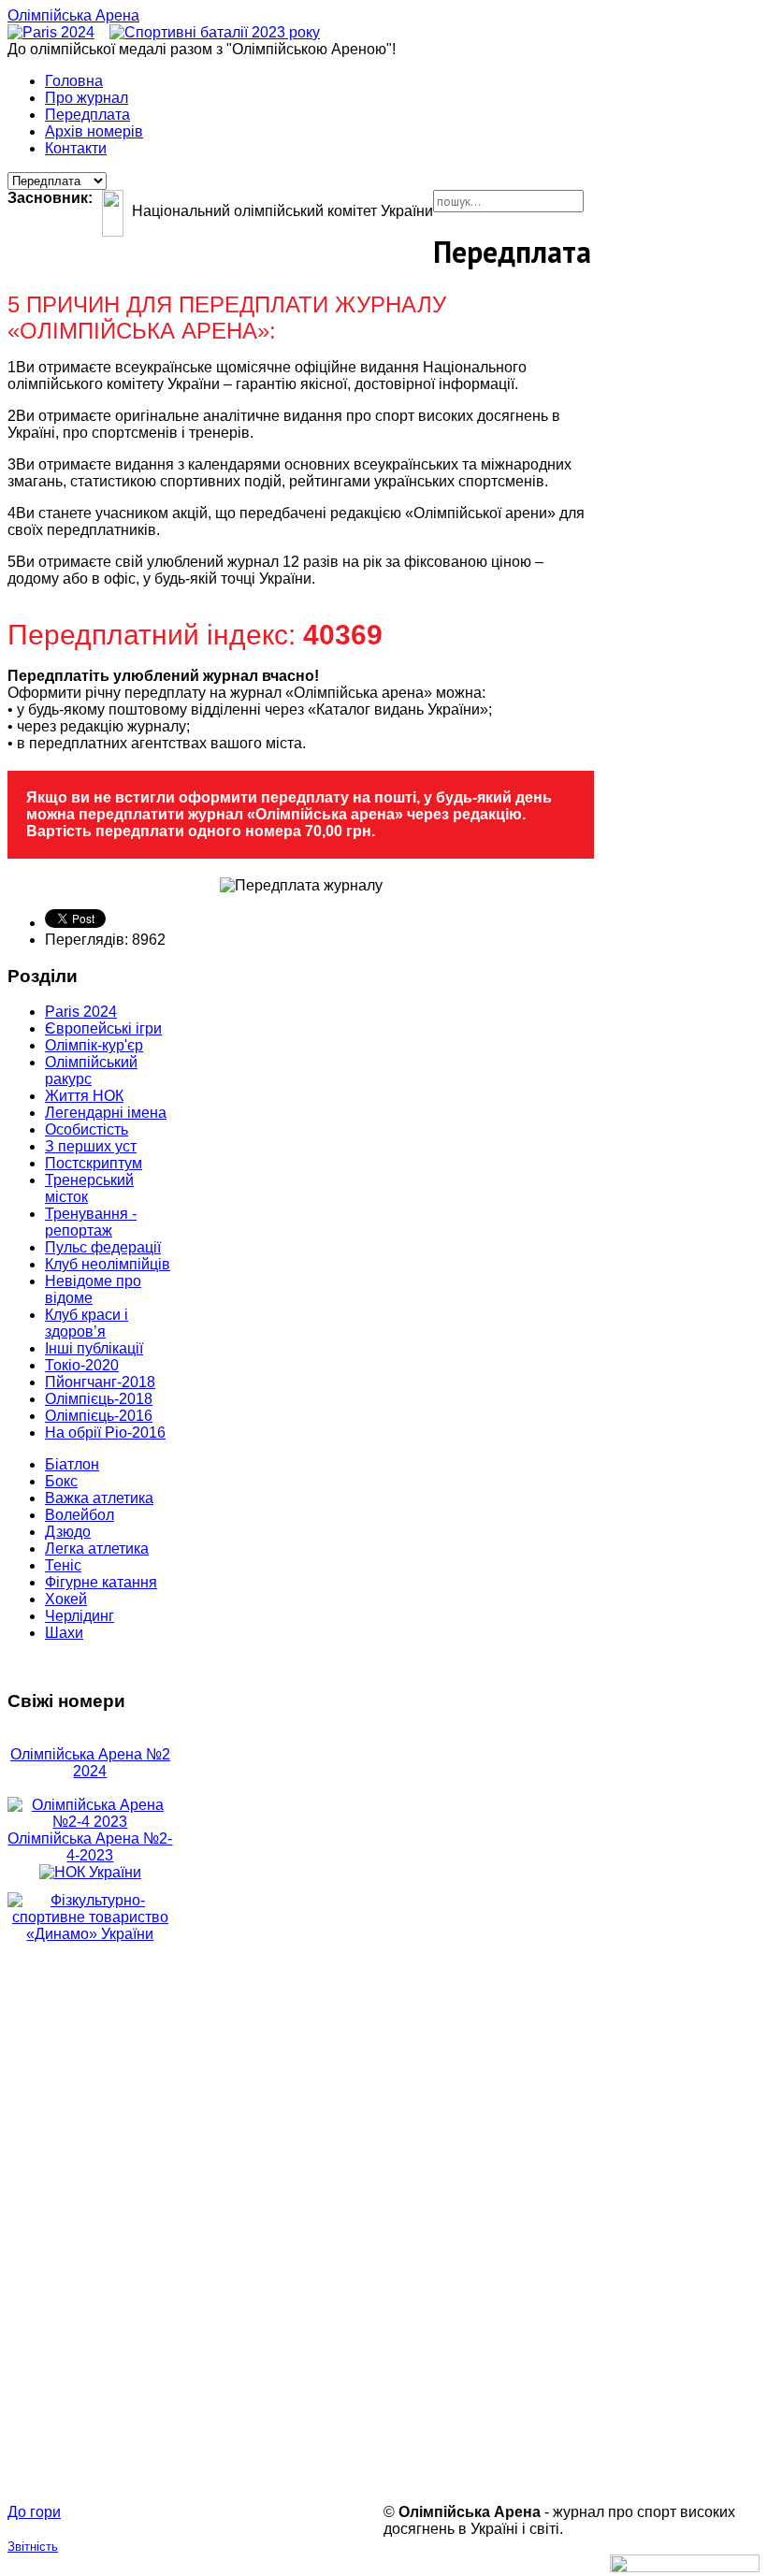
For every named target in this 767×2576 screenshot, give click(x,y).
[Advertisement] (90, 2223)
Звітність (33, 2547)
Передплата (87, 115)
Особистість (87, 1129)
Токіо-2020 (82, 1365)
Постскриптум (94, 1163)
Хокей (66, 1599)
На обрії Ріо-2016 (105, 1433)
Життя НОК (84, 1096)
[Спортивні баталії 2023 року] (215, 32)
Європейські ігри (103, 1028)
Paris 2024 (81, 1012)
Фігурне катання (101, 1582)
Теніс (63, 1565)
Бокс (61, 1481)
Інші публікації (94, 1348)
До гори (34, 2512)
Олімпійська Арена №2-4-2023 (90, 1847)
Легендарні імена (106, 1113)
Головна (74, 81)
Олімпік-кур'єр (94, 1045)
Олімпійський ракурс (91, 1071)
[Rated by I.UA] (685, 2567)
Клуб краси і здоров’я (87, 1323)
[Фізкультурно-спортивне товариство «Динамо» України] (90, 1918)
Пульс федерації (103, 1247)
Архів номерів (94, 131)
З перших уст (91, 1146)
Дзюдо (68, 1532)
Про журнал (87, 98)
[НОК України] (90, 1872)
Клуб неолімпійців (108, 1264)
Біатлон (72, 1464)
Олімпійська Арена (73, 15)
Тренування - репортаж (91, 1222)
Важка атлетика (99, 1498)
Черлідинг (80, 1616)
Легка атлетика (97, 1548)
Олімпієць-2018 (99, 1399)
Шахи (64, 1633)
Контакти (76, 148)
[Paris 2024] (51, 32)
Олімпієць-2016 (99, 1416)
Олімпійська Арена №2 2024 (90, 1763)
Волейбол (80, 1515)
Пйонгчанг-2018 (100, 1382)
